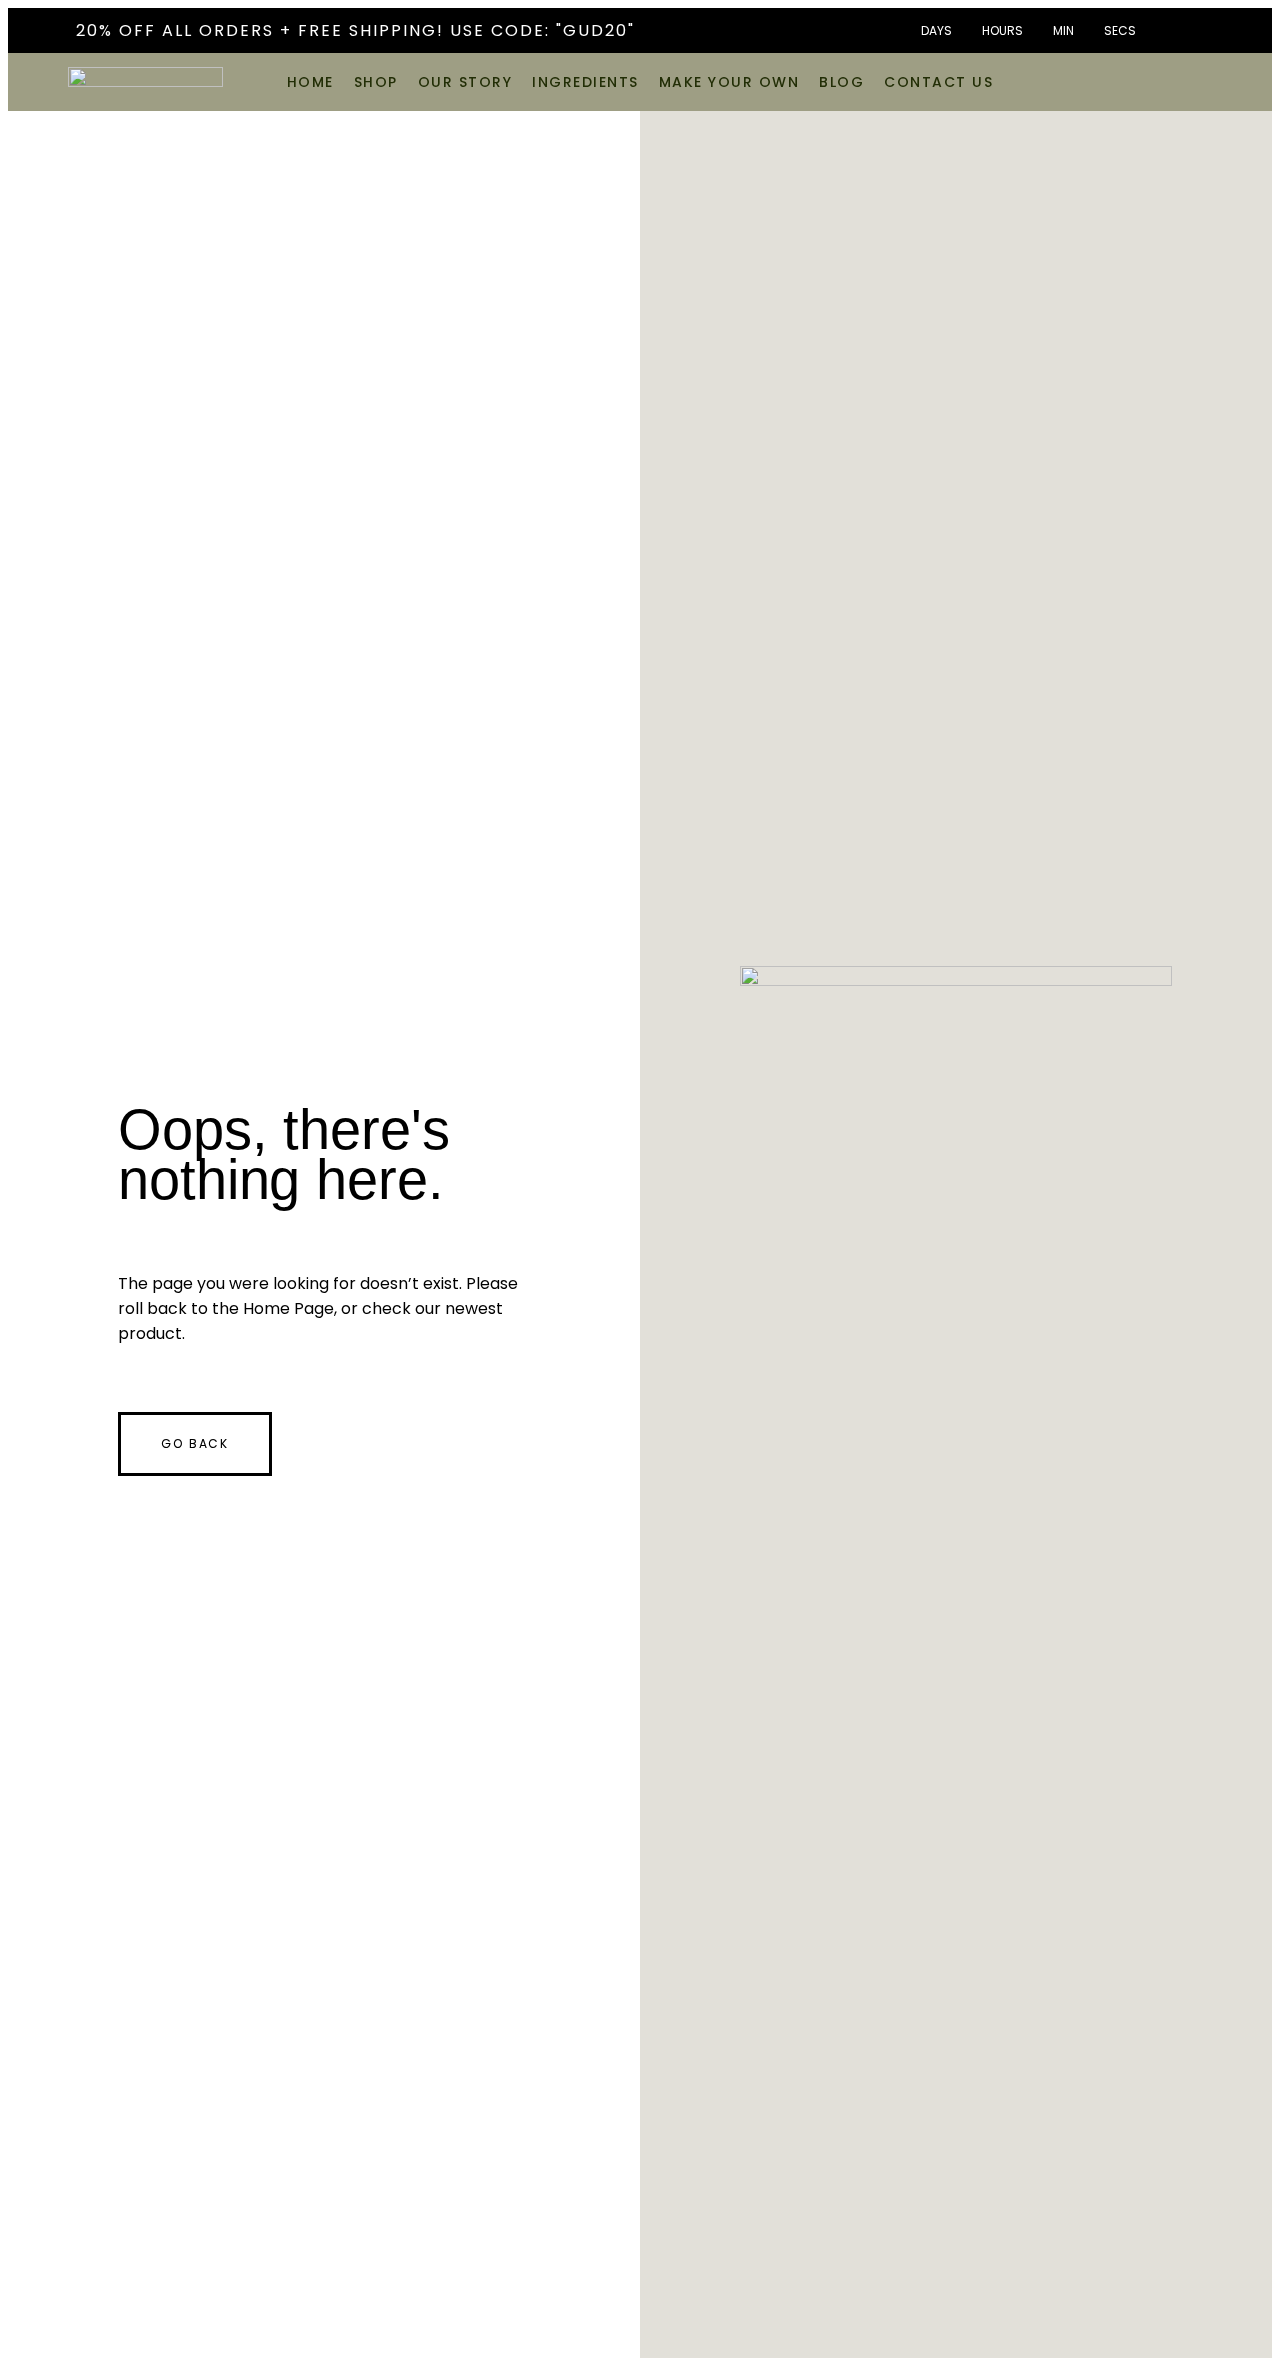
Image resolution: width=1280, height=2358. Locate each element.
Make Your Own (729, 82)
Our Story (465, 82)
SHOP (376, 82)
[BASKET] (1189, 80)
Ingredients (585, 82)
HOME (310, 82)
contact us (938, 82)
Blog (841, 82)
